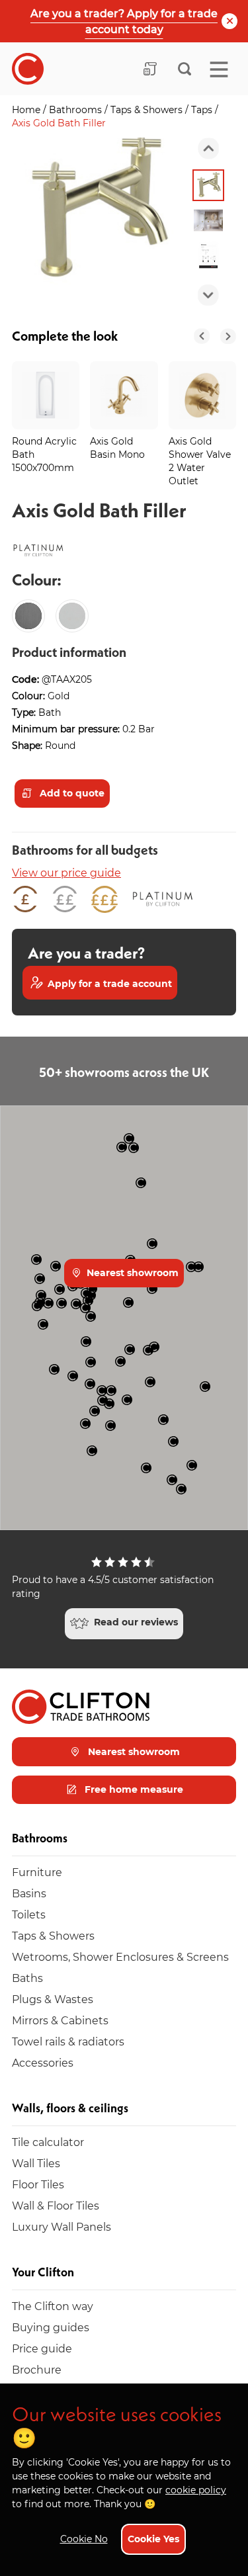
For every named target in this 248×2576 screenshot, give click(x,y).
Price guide (42, 2348)
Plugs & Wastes (53, 1999)
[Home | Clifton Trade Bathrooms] (28, 69)
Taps (203, 109)
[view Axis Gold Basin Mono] (124, 395)
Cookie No (84, 2539)
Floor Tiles (38, 2184)
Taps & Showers (148, 109)
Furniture (37, 1872)
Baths (27, 1978)
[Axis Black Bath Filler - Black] (28, 616)
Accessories (43, 2062)
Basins (29, 1893)
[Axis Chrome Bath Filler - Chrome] (72, 616)
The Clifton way (53, 2306)
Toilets (29, 1914)
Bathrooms (77, 109)
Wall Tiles (36, 2163)
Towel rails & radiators (68, 2041)
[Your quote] (150, 69)
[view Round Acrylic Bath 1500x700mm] (46, 395)
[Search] (185, 69)
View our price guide (66, 872)
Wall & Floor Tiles (56, 2205)
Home (27, 109)
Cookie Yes (153, 2539)
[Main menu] (219, 69)
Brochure (37, 2369)
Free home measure (133, 1789)
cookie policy (196, 2490)
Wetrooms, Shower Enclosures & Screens (120, 1956)
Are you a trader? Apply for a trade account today (124, 21)
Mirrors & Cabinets (60, 2020)
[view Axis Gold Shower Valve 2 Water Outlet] (202, 395)
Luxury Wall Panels (62, 2226)
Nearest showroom (131, 1272)
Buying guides (51, 2327)
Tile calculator (48, 2142)
